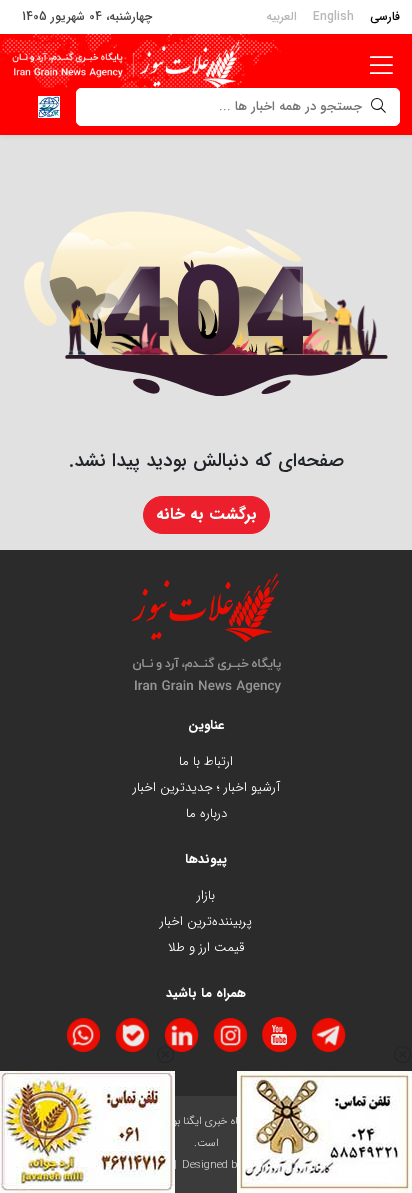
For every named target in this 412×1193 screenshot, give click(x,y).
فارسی (385, 16)
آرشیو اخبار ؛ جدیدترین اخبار (206, 787)
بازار (206, 895)
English (333, 16)
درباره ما (206, 813)
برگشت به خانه (206, 514)
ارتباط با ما (206, 761)
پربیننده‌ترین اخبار (206, 921)
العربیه (281, 16)
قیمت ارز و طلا (206, 947)
